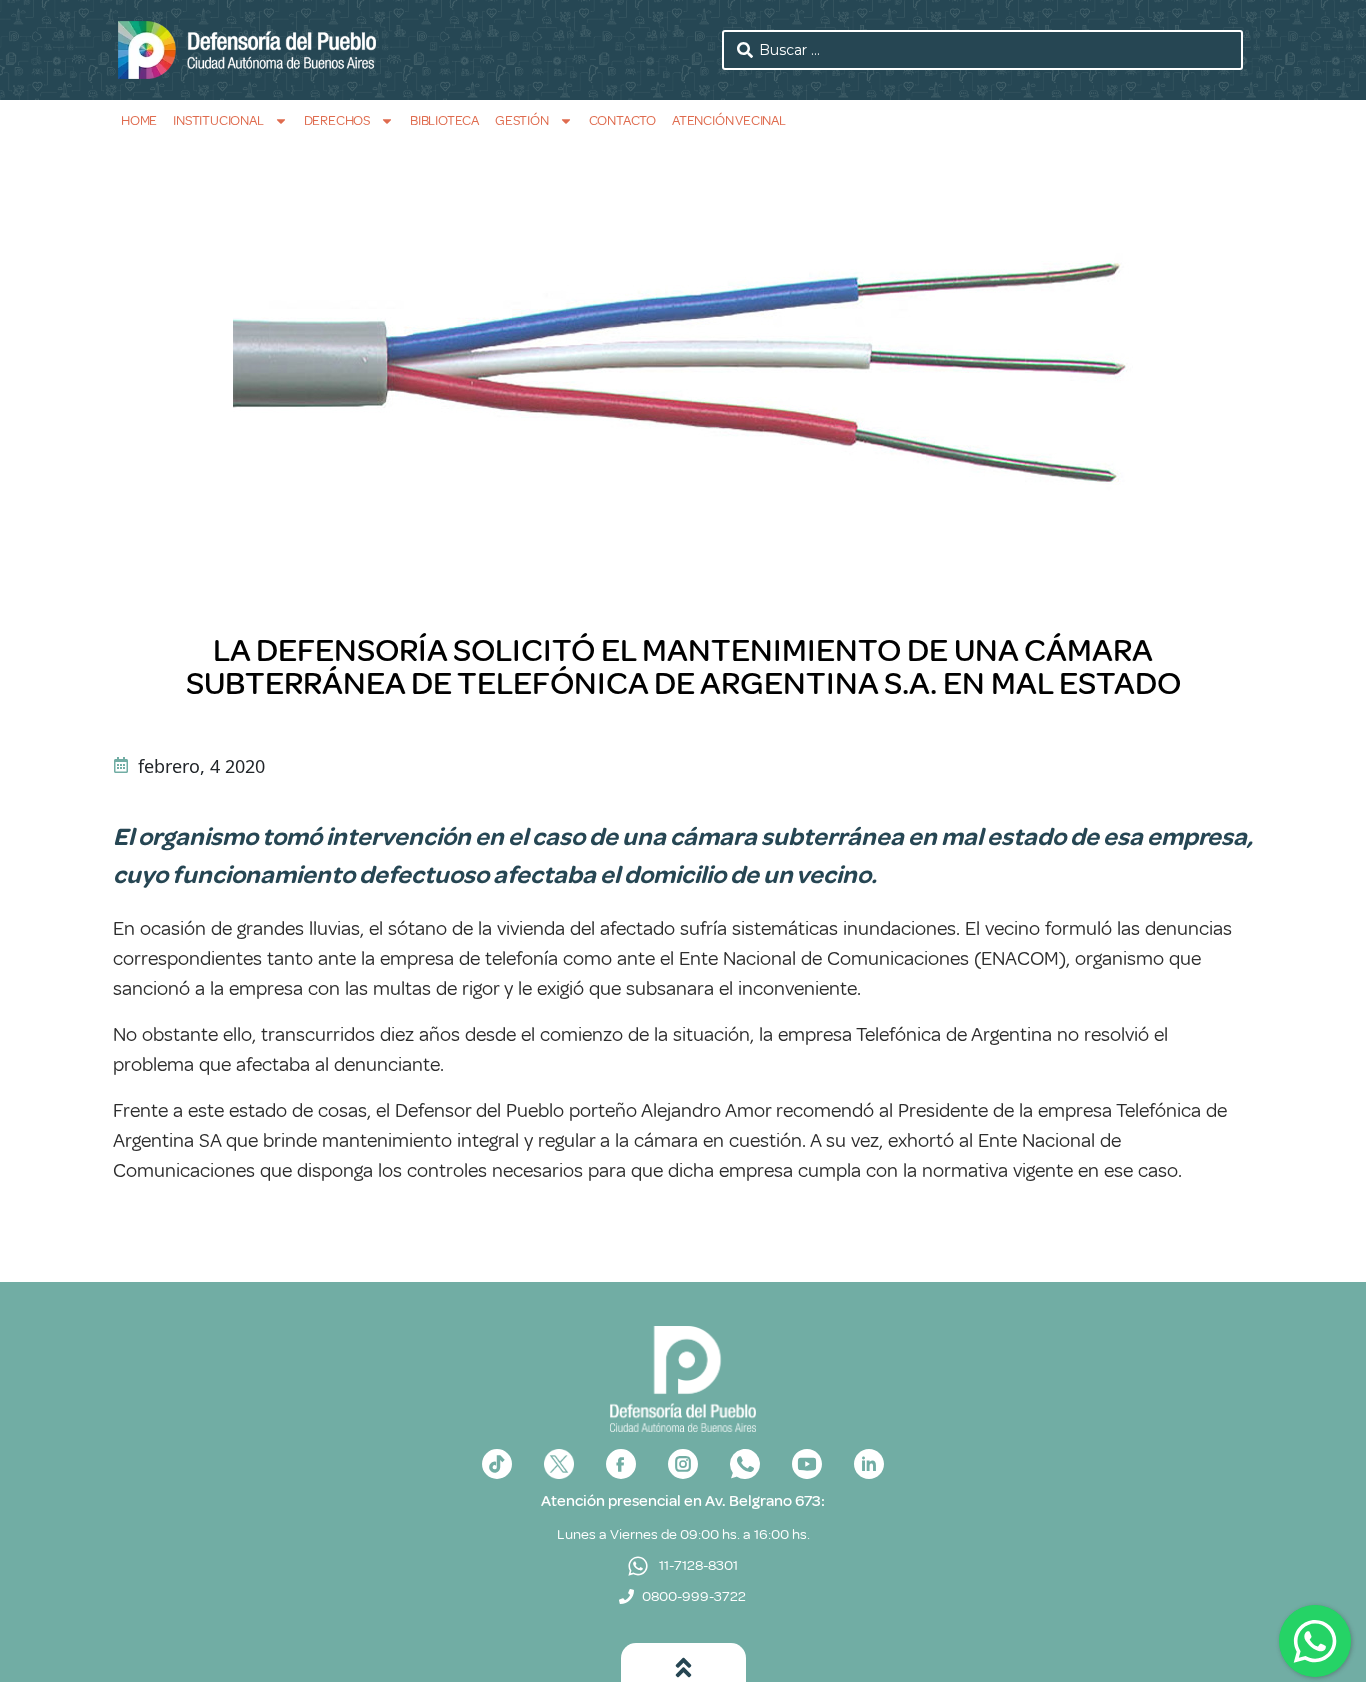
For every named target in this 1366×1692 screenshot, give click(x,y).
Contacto (622, 120)
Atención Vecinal (729, 120)
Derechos (337, 120)
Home (139, 120)
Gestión (522, 120)
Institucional (218, 120)
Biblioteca (444, 120)
